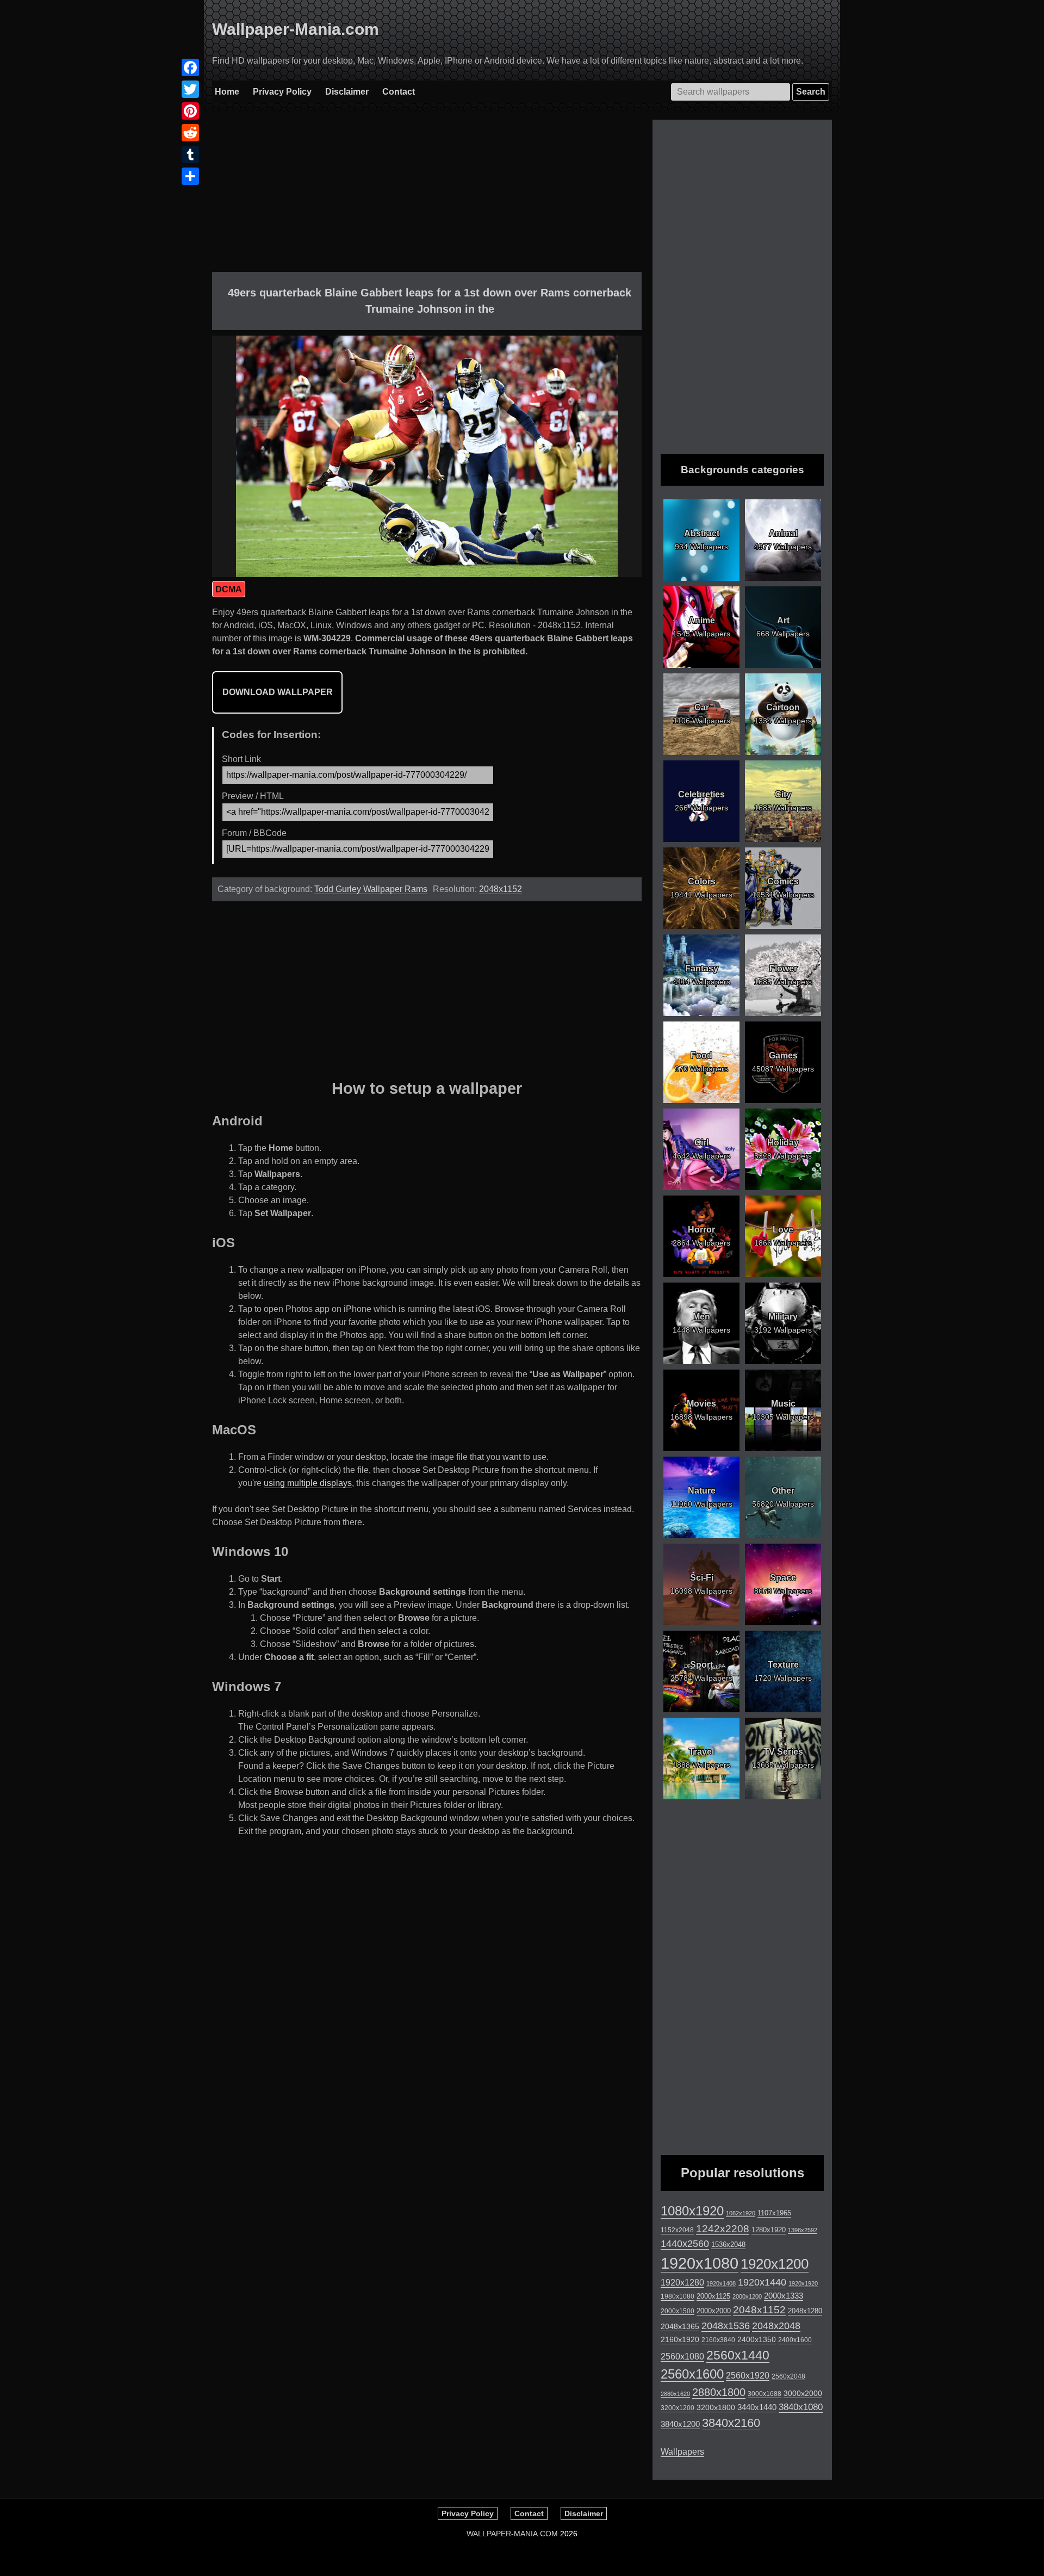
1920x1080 (700, 2263)
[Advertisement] (427, 196)
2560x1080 (682, 2357)
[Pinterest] (190, 111)
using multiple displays (308, 1483)
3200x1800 (716, 2407)
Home (227, 92)
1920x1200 (775, 2264)
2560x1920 (748, 2376)
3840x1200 (680, 2424)
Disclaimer (347, 92)
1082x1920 (741, 2213)
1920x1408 (721, 2283)
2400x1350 (757, 2339)
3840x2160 (731, 2423)
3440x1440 (757, 2407)
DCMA (229, 589)
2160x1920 (680, 2340)
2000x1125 (713, 2296)
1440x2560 (685, 2244)
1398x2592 (803, 2230)
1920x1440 (762, 2282)
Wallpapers (682, 2452)
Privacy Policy (282, 92)
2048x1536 (726, 2326)
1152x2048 (677, 2230)
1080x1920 (692, 2211)
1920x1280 (682, 2282)
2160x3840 (718, 2340)
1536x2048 (728, 2244)
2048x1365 (680, 2326)
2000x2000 (714, 2311)
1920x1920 (803, 2283)
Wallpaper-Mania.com (296, 29)
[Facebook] (190, 67)
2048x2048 (776, 2326)
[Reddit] (190, 133)
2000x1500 (678, 2311)
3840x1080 (801, 2407)
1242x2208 (723, 2229)
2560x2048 (788, 2376)
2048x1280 (805, 2311)
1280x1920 (769, 2230)
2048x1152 (501, 889)
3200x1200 (678, 2408)
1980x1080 (678, 2296)
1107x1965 (774, 2213)
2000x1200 (747, 2296)
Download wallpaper (278, 692)
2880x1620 (675, 2394)
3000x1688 (765, 2394)
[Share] (190, 176)
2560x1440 (738, 2355)
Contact (399, 92)
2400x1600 (795, 2340)
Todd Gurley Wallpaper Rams (371, 889)
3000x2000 (803, 2393)
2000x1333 (784, 2296)
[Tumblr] (190, 154)
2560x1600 (692, 2374)
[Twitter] (190, 89)
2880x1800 (719, 2392)
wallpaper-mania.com (512, 2534)
